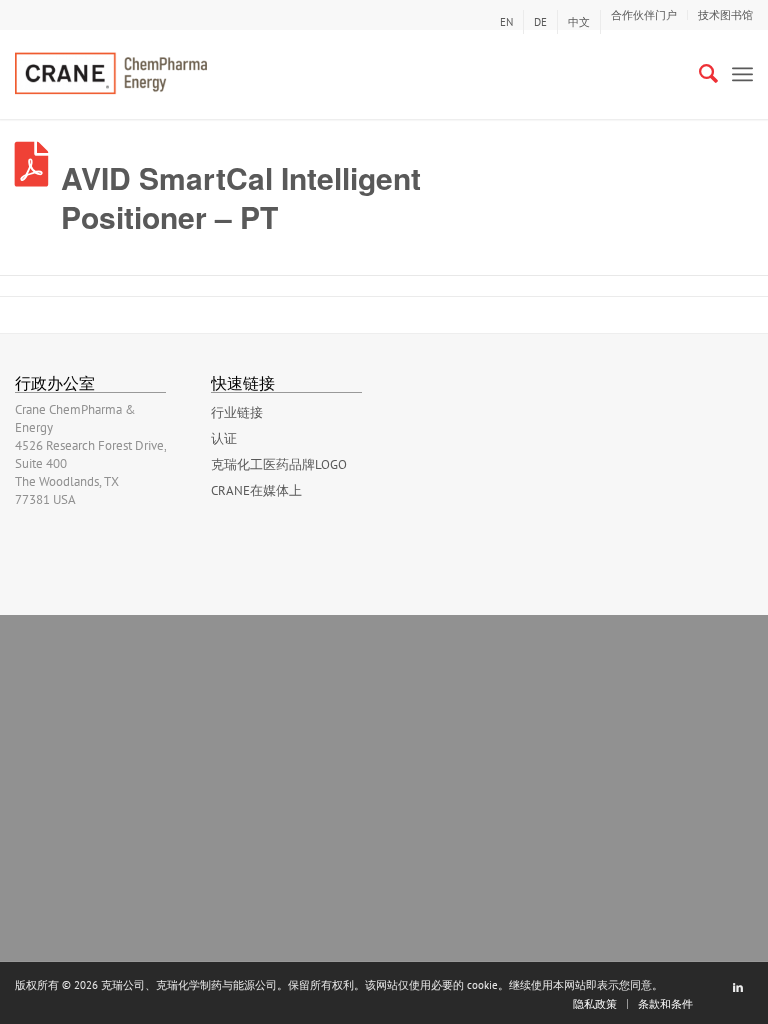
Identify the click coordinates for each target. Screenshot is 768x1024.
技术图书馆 (725, 15)
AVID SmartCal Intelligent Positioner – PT (241, 197)
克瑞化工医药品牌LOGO (279, 464)
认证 (224, 438)
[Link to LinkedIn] (738, 987)
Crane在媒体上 (256, 490)
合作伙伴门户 (644, 15)
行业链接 (237, 412)
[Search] (698, 74)
